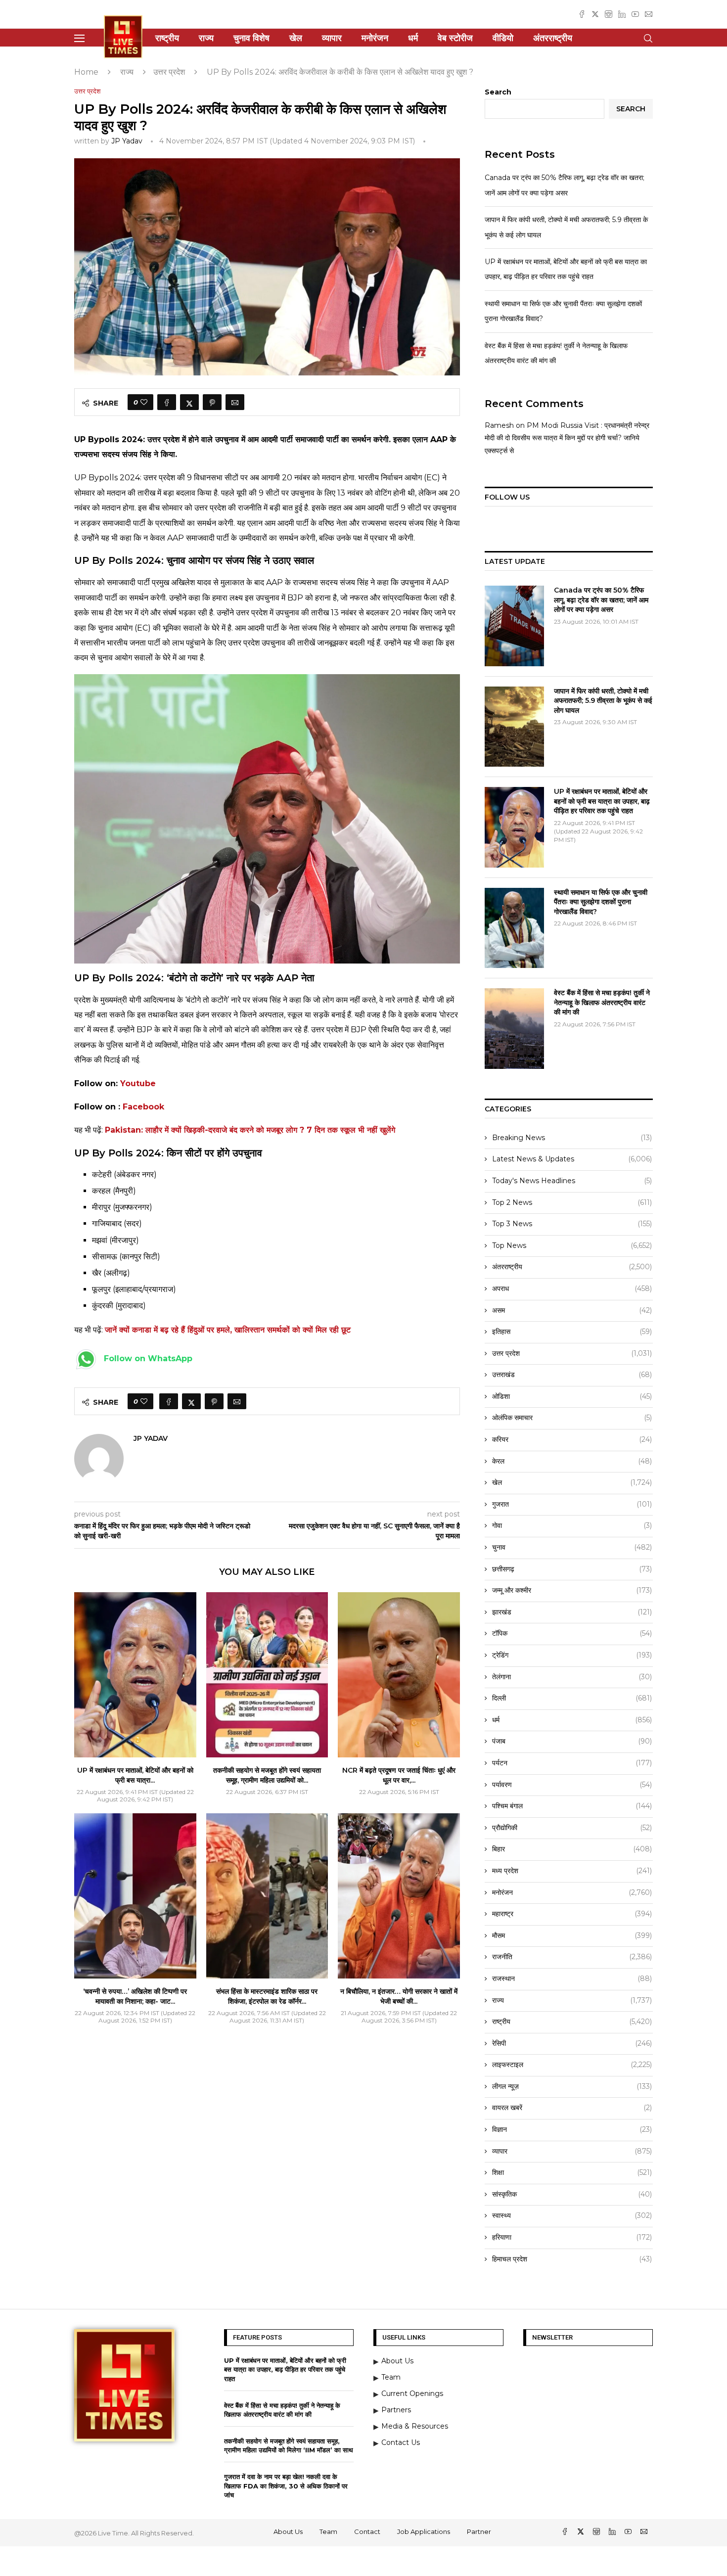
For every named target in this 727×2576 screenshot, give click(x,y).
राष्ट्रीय (167, 38)
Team (328, 2531)
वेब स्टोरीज (455, 38)
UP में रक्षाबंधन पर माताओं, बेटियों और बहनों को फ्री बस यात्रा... (135, 1775)
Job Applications (424, 2531)
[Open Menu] (79, 38)
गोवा (572, 1525)
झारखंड (572, 1612)
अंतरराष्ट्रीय (553, 38)
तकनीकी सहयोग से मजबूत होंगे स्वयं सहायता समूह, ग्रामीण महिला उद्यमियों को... (267, 1775)
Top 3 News (572, 1224)
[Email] (649, 14)
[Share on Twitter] (189, 402)
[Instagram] (609, 14)
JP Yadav (127, 141)
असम (572, 1310)
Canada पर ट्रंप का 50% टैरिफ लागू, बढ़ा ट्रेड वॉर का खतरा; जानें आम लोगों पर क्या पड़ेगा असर (601, 600)
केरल (572, 1461)
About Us (288, 2531)
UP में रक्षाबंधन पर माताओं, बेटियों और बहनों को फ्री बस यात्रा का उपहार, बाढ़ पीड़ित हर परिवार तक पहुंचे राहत (602, 801)
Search (498, 92)
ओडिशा (572, 1396)
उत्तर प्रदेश (169, 72)
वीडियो (503, 38)
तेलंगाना (572, 1677)
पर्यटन (572, 1763)
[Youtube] (635, 14)
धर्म (413, 38)
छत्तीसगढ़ (572, 1569)
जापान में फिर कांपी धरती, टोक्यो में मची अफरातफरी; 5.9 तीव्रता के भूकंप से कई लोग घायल (603, 701)
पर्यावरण (572, 1785)
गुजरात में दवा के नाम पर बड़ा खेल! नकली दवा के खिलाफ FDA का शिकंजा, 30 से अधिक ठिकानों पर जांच (286, 2485)
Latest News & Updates (572, 1159)
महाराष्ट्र (572, 1914)
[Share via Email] (235, 402)
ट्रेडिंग (572, 1655)
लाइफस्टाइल (572, 2065)
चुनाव (572, 1547)
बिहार (572, 1849)
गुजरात (572, 1504)
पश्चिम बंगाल (572, 1806)
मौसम (572, 1935)
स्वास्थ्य (572, 2215)
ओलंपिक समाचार (572, 1418)
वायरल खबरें (572, 2108)
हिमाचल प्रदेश (572, 2259)
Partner (479, 2531)
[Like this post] (144, 402)
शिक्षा (572, 2172)
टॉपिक (572, 1633)
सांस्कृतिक (572, 2194)
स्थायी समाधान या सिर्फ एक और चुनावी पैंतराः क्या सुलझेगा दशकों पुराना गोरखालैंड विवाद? (601, 902)
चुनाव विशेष (251, 38)
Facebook (143, 1107)
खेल (296, 38)
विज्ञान (572, 2129)
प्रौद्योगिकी (572, 1828)
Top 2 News (572, 1202)
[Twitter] (595, 14)
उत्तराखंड (572, 1375)
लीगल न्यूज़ (572, 2086)
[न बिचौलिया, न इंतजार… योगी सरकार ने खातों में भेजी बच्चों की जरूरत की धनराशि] (399, 1896)
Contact (367, 2531)
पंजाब (572, 1741)
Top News (572, 1245)
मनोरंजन (375, 38)
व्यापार (332, 38)
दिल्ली (572, 1698)
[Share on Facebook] (167, 402)
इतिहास (572, 1332)
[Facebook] (582, 14)
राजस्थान (572, 1978)
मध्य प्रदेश (572, 1871)
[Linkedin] (622, 14)
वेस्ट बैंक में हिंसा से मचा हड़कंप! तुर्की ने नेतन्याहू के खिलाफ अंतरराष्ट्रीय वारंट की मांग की (602, 1002)
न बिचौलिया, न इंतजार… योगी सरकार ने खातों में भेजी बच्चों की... (399, 1996)
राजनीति (572, 1957)
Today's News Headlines (572, 1181)
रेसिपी (572, 2043)
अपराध (572, 1288)
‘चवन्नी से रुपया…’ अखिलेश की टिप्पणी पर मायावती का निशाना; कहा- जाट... (135, 1996)
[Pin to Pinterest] (212, 402)
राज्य (206, 38)
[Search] (648, 38)
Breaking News (572, 1138)
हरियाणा (572, 2237)
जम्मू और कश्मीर (572, 1590)
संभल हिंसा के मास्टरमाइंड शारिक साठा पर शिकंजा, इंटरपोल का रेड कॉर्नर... (267, 1996)
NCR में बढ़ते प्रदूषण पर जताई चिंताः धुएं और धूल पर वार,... (399, 1775)
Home (86, 72)
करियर (572, 1439)
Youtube (138, 1083)
